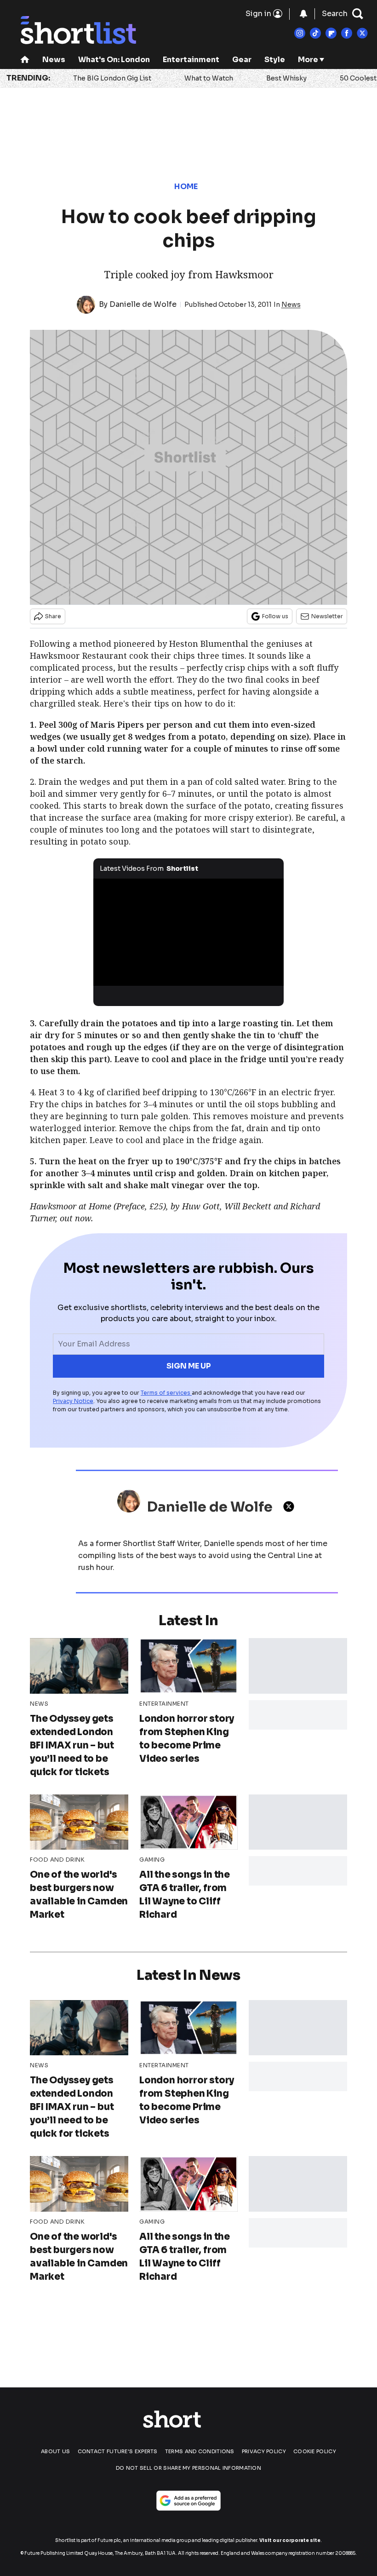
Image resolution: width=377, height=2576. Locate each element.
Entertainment (191, 60)
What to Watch (209, 78)
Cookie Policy (315, 2451)
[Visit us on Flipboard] (331, 33)
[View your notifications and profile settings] (303, 14)
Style (275, 60)
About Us (55, 2451)
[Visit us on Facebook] (347, 33)
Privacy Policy (264, 2451)
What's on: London (114, 60)
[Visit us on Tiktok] (315, 33)
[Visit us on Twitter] (362, 33)
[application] (188, 932)
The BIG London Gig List (112, 78)
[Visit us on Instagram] (300, 33)
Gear (242, 60)
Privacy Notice (73, 1401)
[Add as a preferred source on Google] (188, 2501)
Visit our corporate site (290, 2540)
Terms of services (166, 1393)
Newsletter (327, 616)
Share (53, 616)
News (54, 60)
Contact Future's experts (118, 2451)
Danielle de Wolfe (143, 304)
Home (186, 187)
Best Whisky (286, 78)
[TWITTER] (291, 1506)
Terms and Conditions (200, 2451)
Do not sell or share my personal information (188, 2468)
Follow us (275, 616)
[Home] (25, 60)
